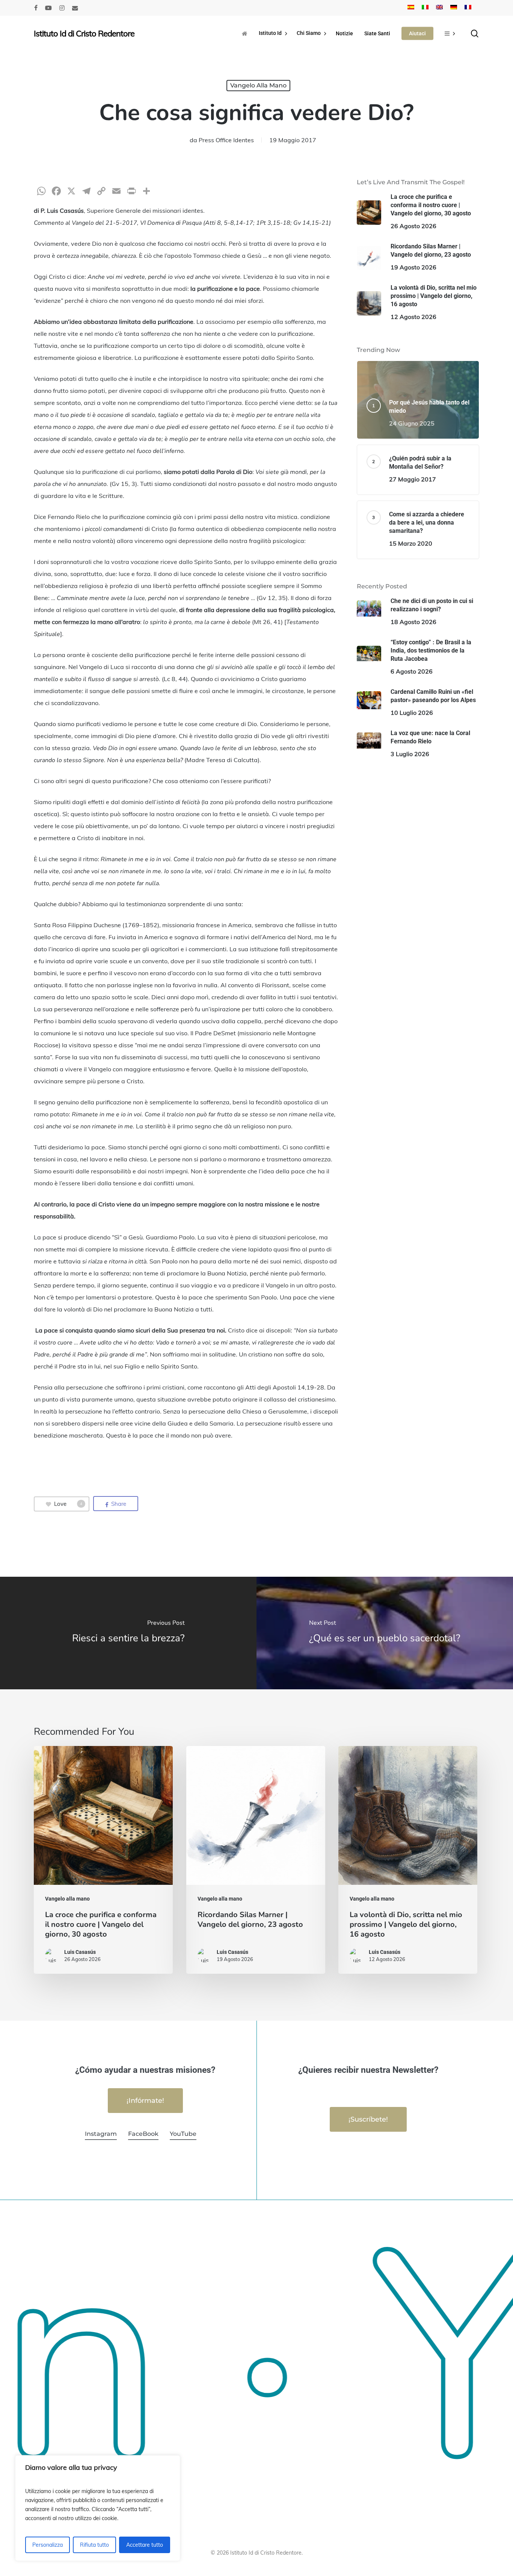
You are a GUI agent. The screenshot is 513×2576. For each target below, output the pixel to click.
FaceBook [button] (143, 2134)
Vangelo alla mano (258, 85)
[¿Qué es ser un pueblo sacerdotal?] (385, 1633)
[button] (145, 2101)
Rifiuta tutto (94, 2545)
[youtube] (48, 8)
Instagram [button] (101, 2134)
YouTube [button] (183, 2134)
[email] (75, 8)
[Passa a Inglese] (439, 8)
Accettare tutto (145, 2545)
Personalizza (48, 2545)
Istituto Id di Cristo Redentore (84, 33)
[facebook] (36, 8)
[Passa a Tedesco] (454, 8)
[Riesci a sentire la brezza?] (128, 1633)
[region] (98, 2508)
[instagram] (62, 8)
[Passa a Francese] (468, 8)
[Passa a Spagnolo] (411, 8)
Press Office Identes (226, 140)
